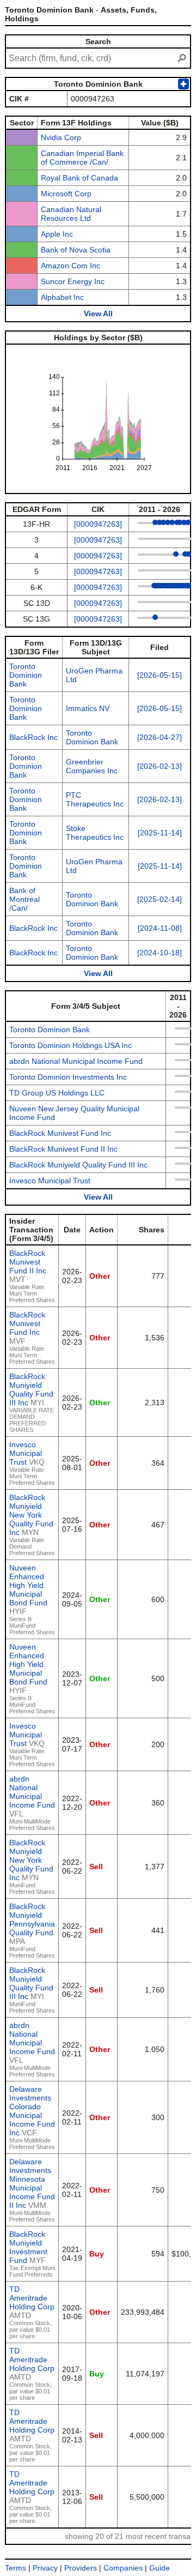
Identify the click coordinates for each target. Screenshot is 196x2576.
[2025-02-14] (160, 899)
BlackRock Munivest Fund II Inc (63, 1149)
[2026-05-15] (160, 675)
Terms (16, 2568)
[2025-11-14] (160, 833)
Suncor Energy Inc (73, 281)
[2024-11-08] (160, 928)
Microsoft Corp (66, 194)
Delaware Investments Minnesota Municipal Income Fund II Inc (32, 2183)
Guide (160, 2568)
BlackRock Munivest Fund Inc (60, 1133)
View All (98, 314)
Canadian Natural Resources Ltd (71, 214)
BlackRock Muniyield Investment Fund (28, 2247)
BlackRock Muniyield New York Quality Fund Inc (31, 1515)
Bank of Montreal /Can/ (24, 899)
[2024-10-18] (160, 953)
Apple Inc (57, 234)
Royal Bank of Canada (79, 178)
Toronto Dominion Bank (26, 675)
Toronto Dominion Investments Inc (68, 1077)
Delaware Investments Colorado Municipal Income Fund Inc (32, 2111)
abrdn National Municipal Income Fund (76, 1061)
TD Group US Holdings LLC (57, 1093)
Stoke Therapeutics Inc (95, 833)
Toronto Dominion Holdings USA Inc (71, 1045)
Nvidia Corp (61, 137)
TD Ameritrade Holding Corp (32, 2298)
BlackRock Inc (33, 737)
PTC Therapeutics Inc (95, 799)
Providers (81, 2568)
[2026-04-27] (160, 737)
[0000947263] (98, 524)
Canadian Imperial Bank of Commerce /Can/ (82, 158)
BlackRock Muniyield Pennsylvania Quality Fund (32, 1919)
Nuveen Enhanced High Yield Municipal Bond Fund (28, 1585)
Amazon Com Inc (71, 266)
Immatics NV (88, 708)
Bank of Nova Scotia (76, 250)
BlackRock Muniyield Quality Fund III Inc (78, 1165)
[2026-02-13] (160, 766)
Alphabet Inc (62, 297)
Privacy (45, 2568)
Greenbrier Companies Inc (92, 766)
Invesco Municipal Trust (50, 1181)
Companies (123, 2568)
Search (98, 41)
